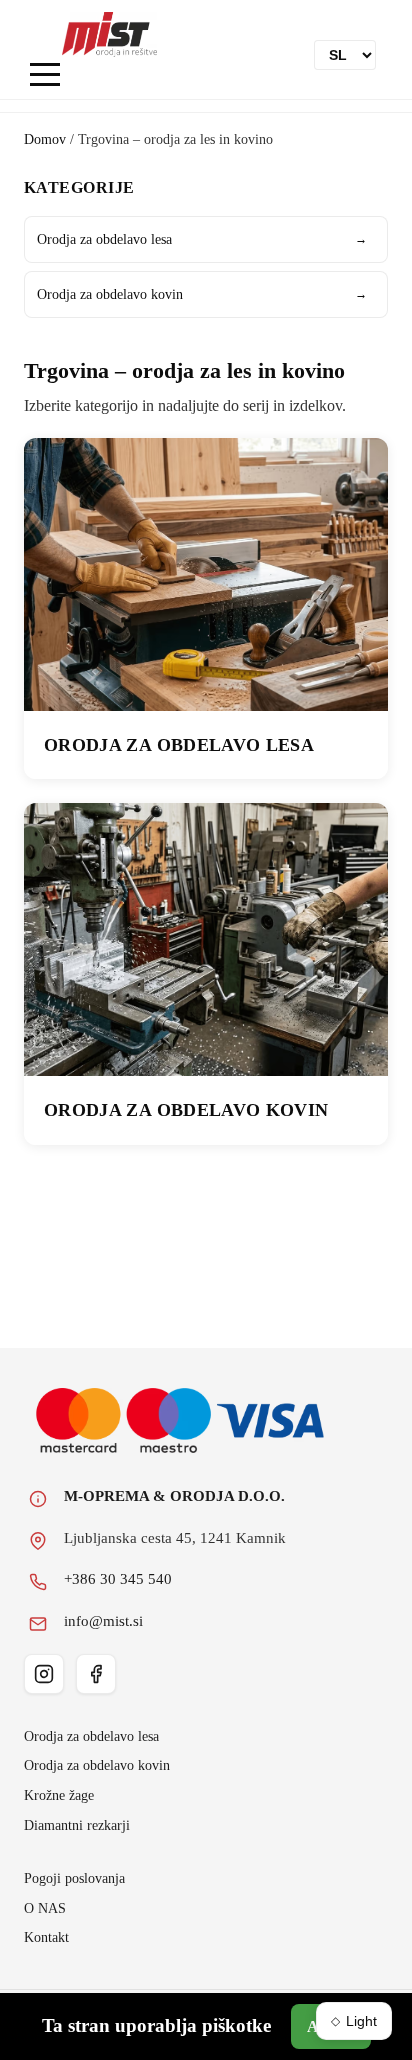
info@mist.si (103, 1621)
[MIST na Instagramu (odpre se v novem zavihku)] (44, 1674)
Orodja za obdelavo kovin (202, 294)
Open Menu (45, 75)
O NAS (45, 1908)
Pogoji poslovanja (74, 1878)
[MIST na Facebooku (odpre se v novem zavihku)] (96, 1674)
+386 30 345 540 (118, 1579)
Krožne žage (59, 1795)
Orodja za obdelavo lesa (202, 239)
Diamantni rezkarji (77, 1825)
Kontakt (46, 1937)
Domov (45, 139)
